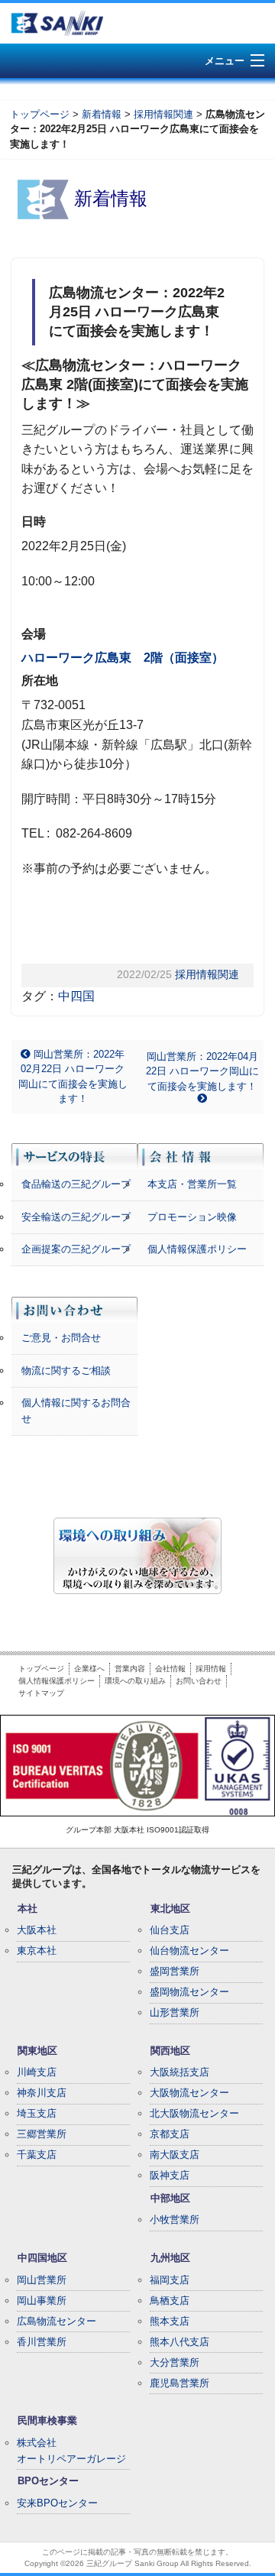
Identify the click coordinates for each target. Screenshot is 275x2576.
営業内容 (130, 1669)
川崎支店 (37, 2072)
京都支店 (170, 2134)
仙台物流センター (189, 1951)
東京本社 (37, 1951)
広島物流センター (57, 2321)
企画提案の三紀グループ (76, 1249)
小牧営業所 (175, 2220)
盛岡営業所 (175, 1971)
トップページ (40, 114)
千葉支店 (37, 2155)
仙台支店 (170, 1930)
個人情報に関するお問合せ (76, 1411)
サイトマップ (41, 1693)
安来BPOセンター (57, 2503)
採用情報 (211, 1669)
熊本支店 (170, 2321)
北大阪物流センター (194, 2113)
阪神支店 (170, 2175)
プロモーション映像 (192, 1217)
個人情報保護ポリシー (197, 1249)
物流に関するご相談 (66, 1371)
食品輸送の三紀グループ (76, 1184)
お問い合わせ (199, 1681)
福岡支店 (170, 2280)
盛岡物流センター (189, 1992)
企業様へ (89, 1669)
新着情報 (102, 114)
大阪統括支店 (180, 2072)
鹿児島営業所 (180, 2383)
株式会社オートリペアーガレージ (71, 2451)
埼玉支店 (37, 2113)
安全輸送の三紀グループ (76, 1217)
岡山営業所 (42, 2280)
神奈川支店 (42, 2093)
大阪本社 (37, 1930)
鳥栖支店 (170, 2301)
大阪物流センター (189, 2093)
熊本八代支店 (180, 2342)
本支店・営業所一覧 (192, 1184)
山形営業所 (175, 2012)
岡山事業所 (42, 2301)
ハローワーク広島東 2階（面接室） (123, 658)
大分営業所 (175, 2362)
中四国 (76, 996)
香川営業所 (42, 2342)
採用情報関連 (163, 114)
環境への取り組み (135, 1681)
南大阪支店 (175, 2155)
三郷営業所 (42, 2134)
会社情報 (170, 1669)
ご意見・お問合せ (61, 1338)
